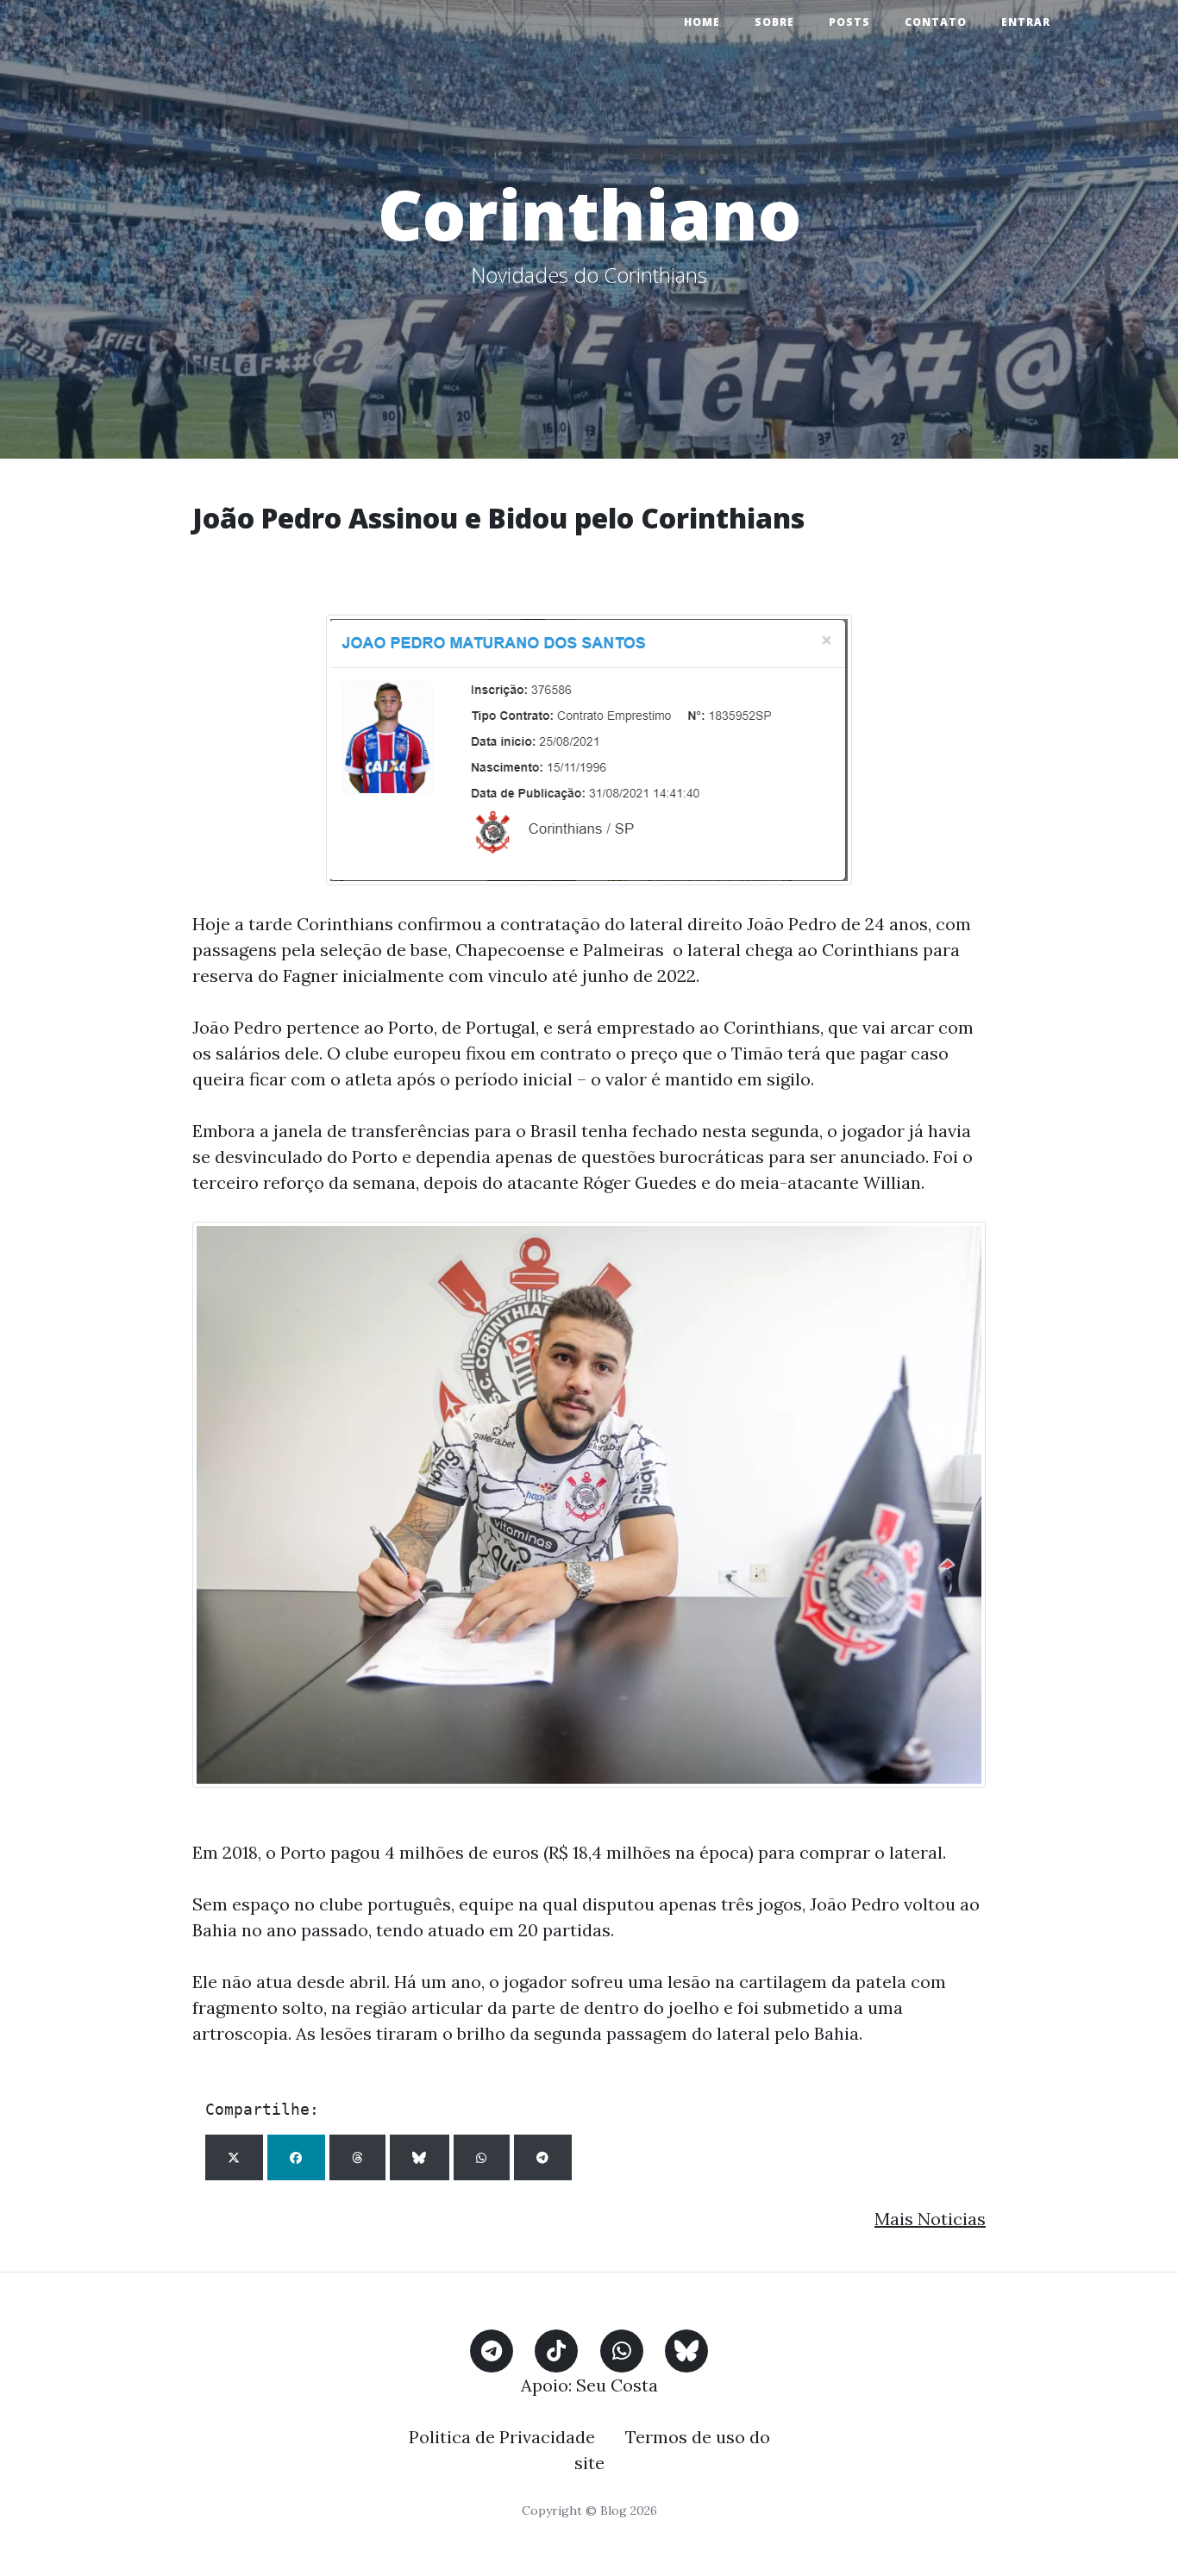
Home (702, 22)
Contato (936, 22)
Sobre (774, 22)
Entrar (1026, 22)
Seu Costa (617, 2385)
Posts (849, 22)
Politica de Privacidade (502, 2437)
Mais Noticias (930, 2219)
